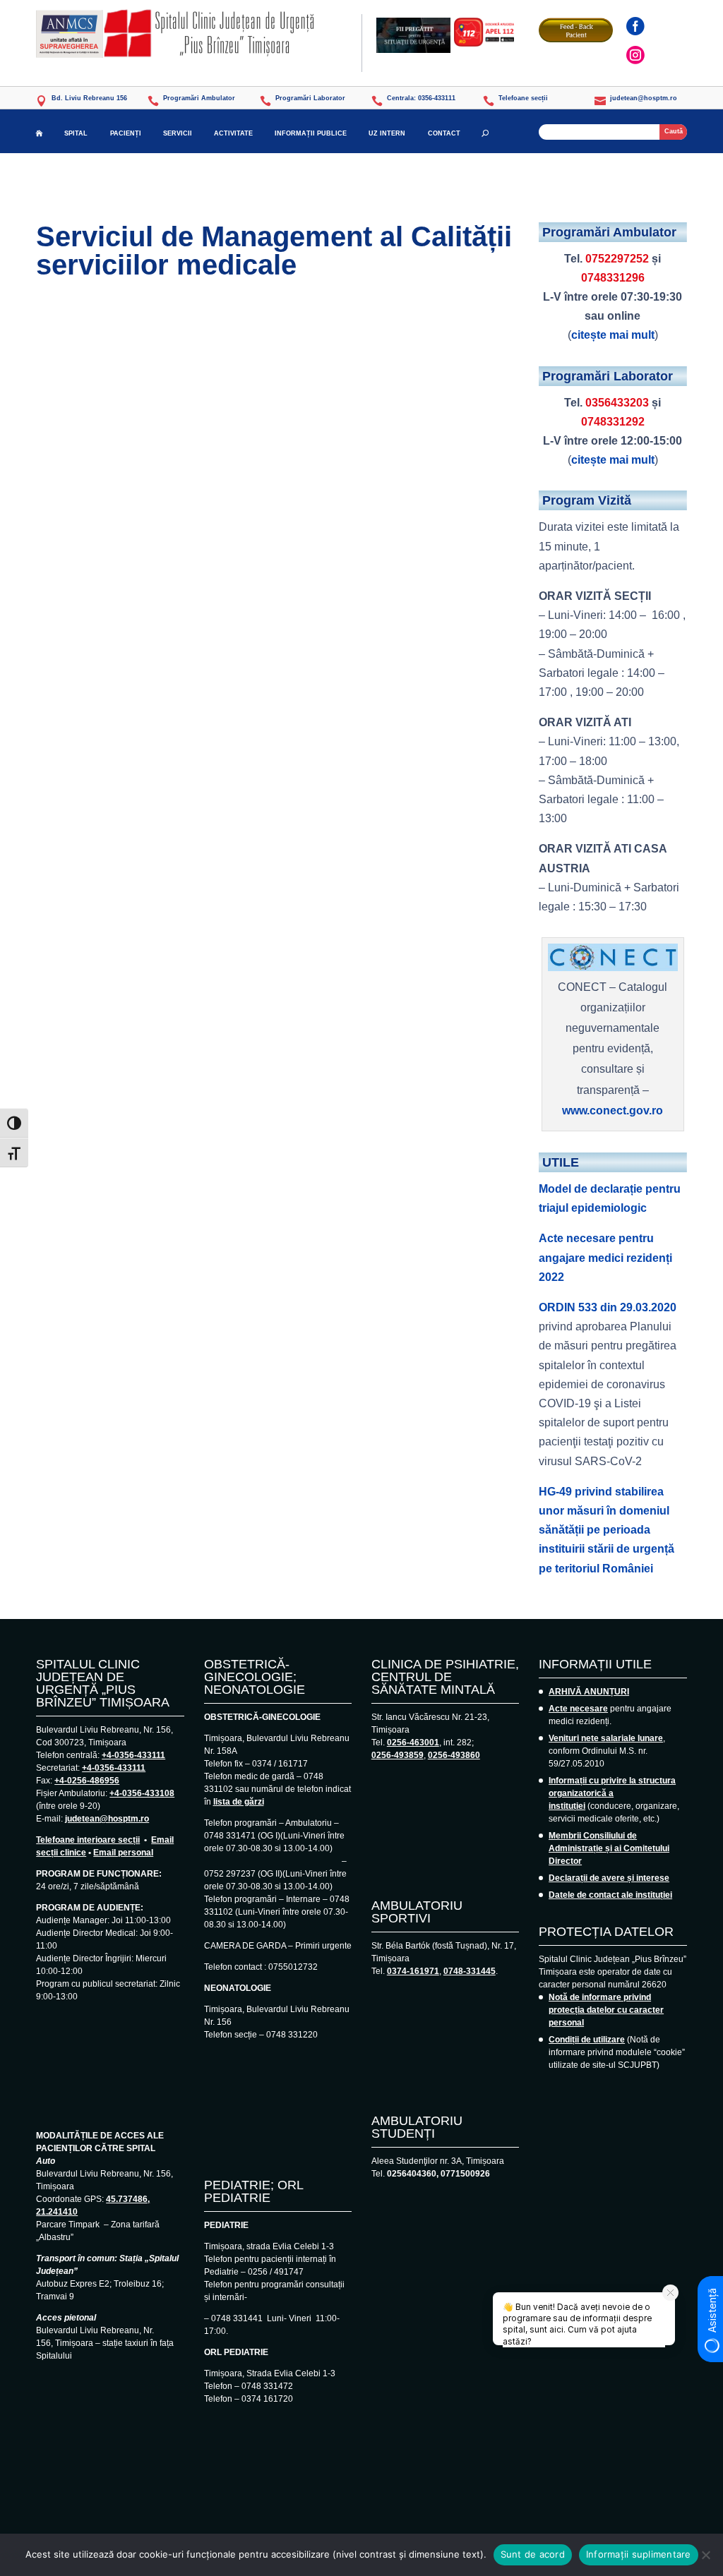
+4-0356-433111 (133, 1755)
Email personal (123, 1853)
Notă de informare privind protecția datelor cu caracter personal (606, 2010)
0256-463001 (413, 1743)
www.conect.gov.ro (613, 1111)
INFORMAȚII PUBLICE (311, 133)
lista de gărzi (239, 1802)
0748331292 (613, 422)
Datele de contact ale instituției (610, 1895)
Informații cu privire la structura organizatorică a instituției (612, 1793)
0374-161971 (413, 1971)
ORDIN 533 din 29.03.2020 (608, 1307)
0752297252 (617, 259)
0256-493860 (454, 1755)
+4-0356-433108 (142, 1793)
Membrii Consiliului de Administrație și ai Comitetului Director (609, 1848)
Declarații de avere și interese (609, 1878)
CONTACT (444, 133)
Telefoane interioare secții (88, 1840)
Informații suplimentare (639, 2554)
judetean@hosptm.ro (107, 1819)
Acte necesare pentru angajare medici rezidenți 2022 (605, 1257)
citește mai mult (613, 335)
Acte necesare (578, 1709)
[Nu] (705, 2555)
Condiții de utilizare (587, 2040)
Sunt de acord (533, 2554)
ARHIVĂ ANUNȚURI (589, 1692)
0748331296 (613, 278)
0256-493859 (398, 1755)
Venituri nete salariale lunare (606, 1738)
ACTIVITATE (233, 133)
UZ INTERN (387, 133)
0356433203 (617, 403)
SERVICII (178, 133)
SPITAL (76, 133)
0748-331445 (470, 1971)
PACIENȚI (126, 133)
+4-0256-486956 (87, 1781)
